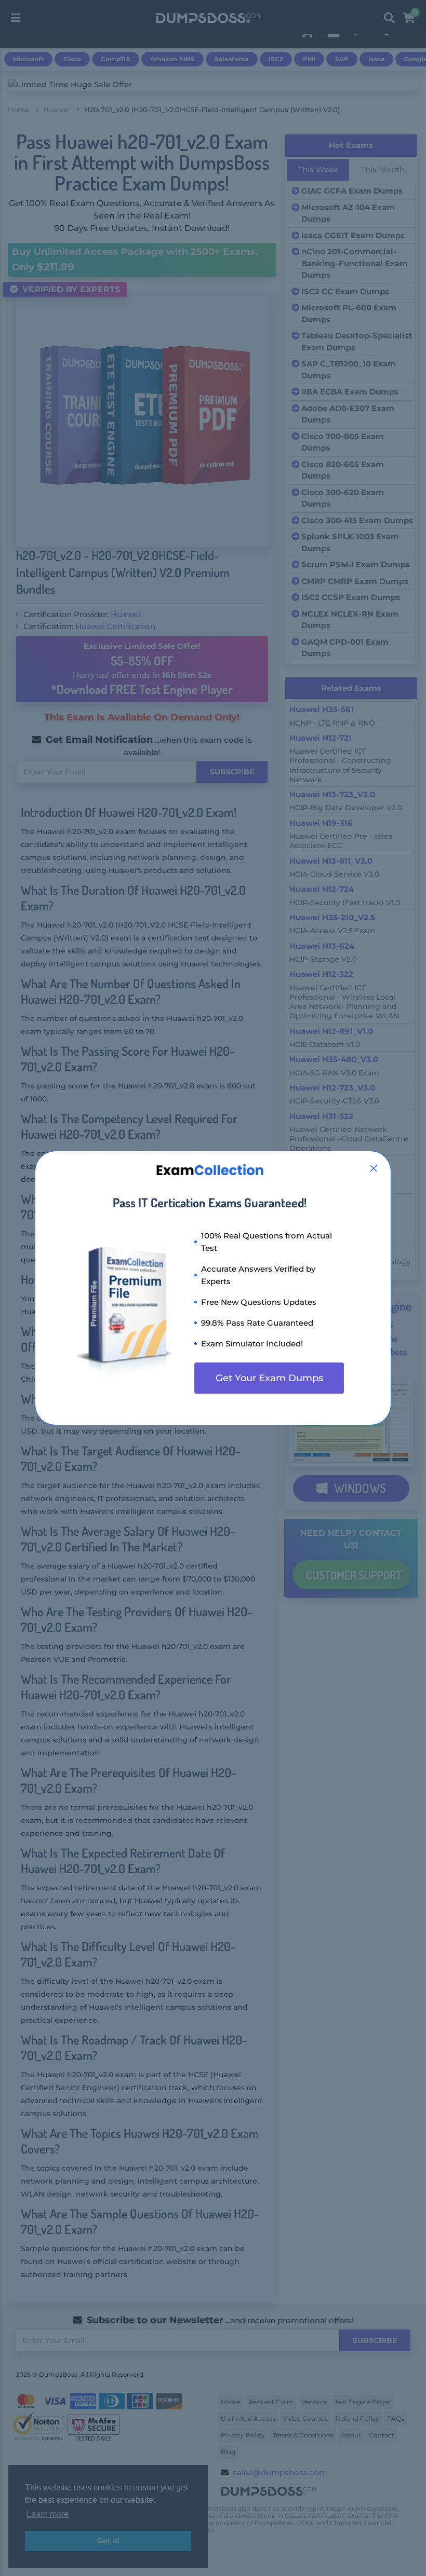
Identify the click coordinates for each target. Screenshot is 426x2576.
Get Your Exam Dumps (269, 1378)
